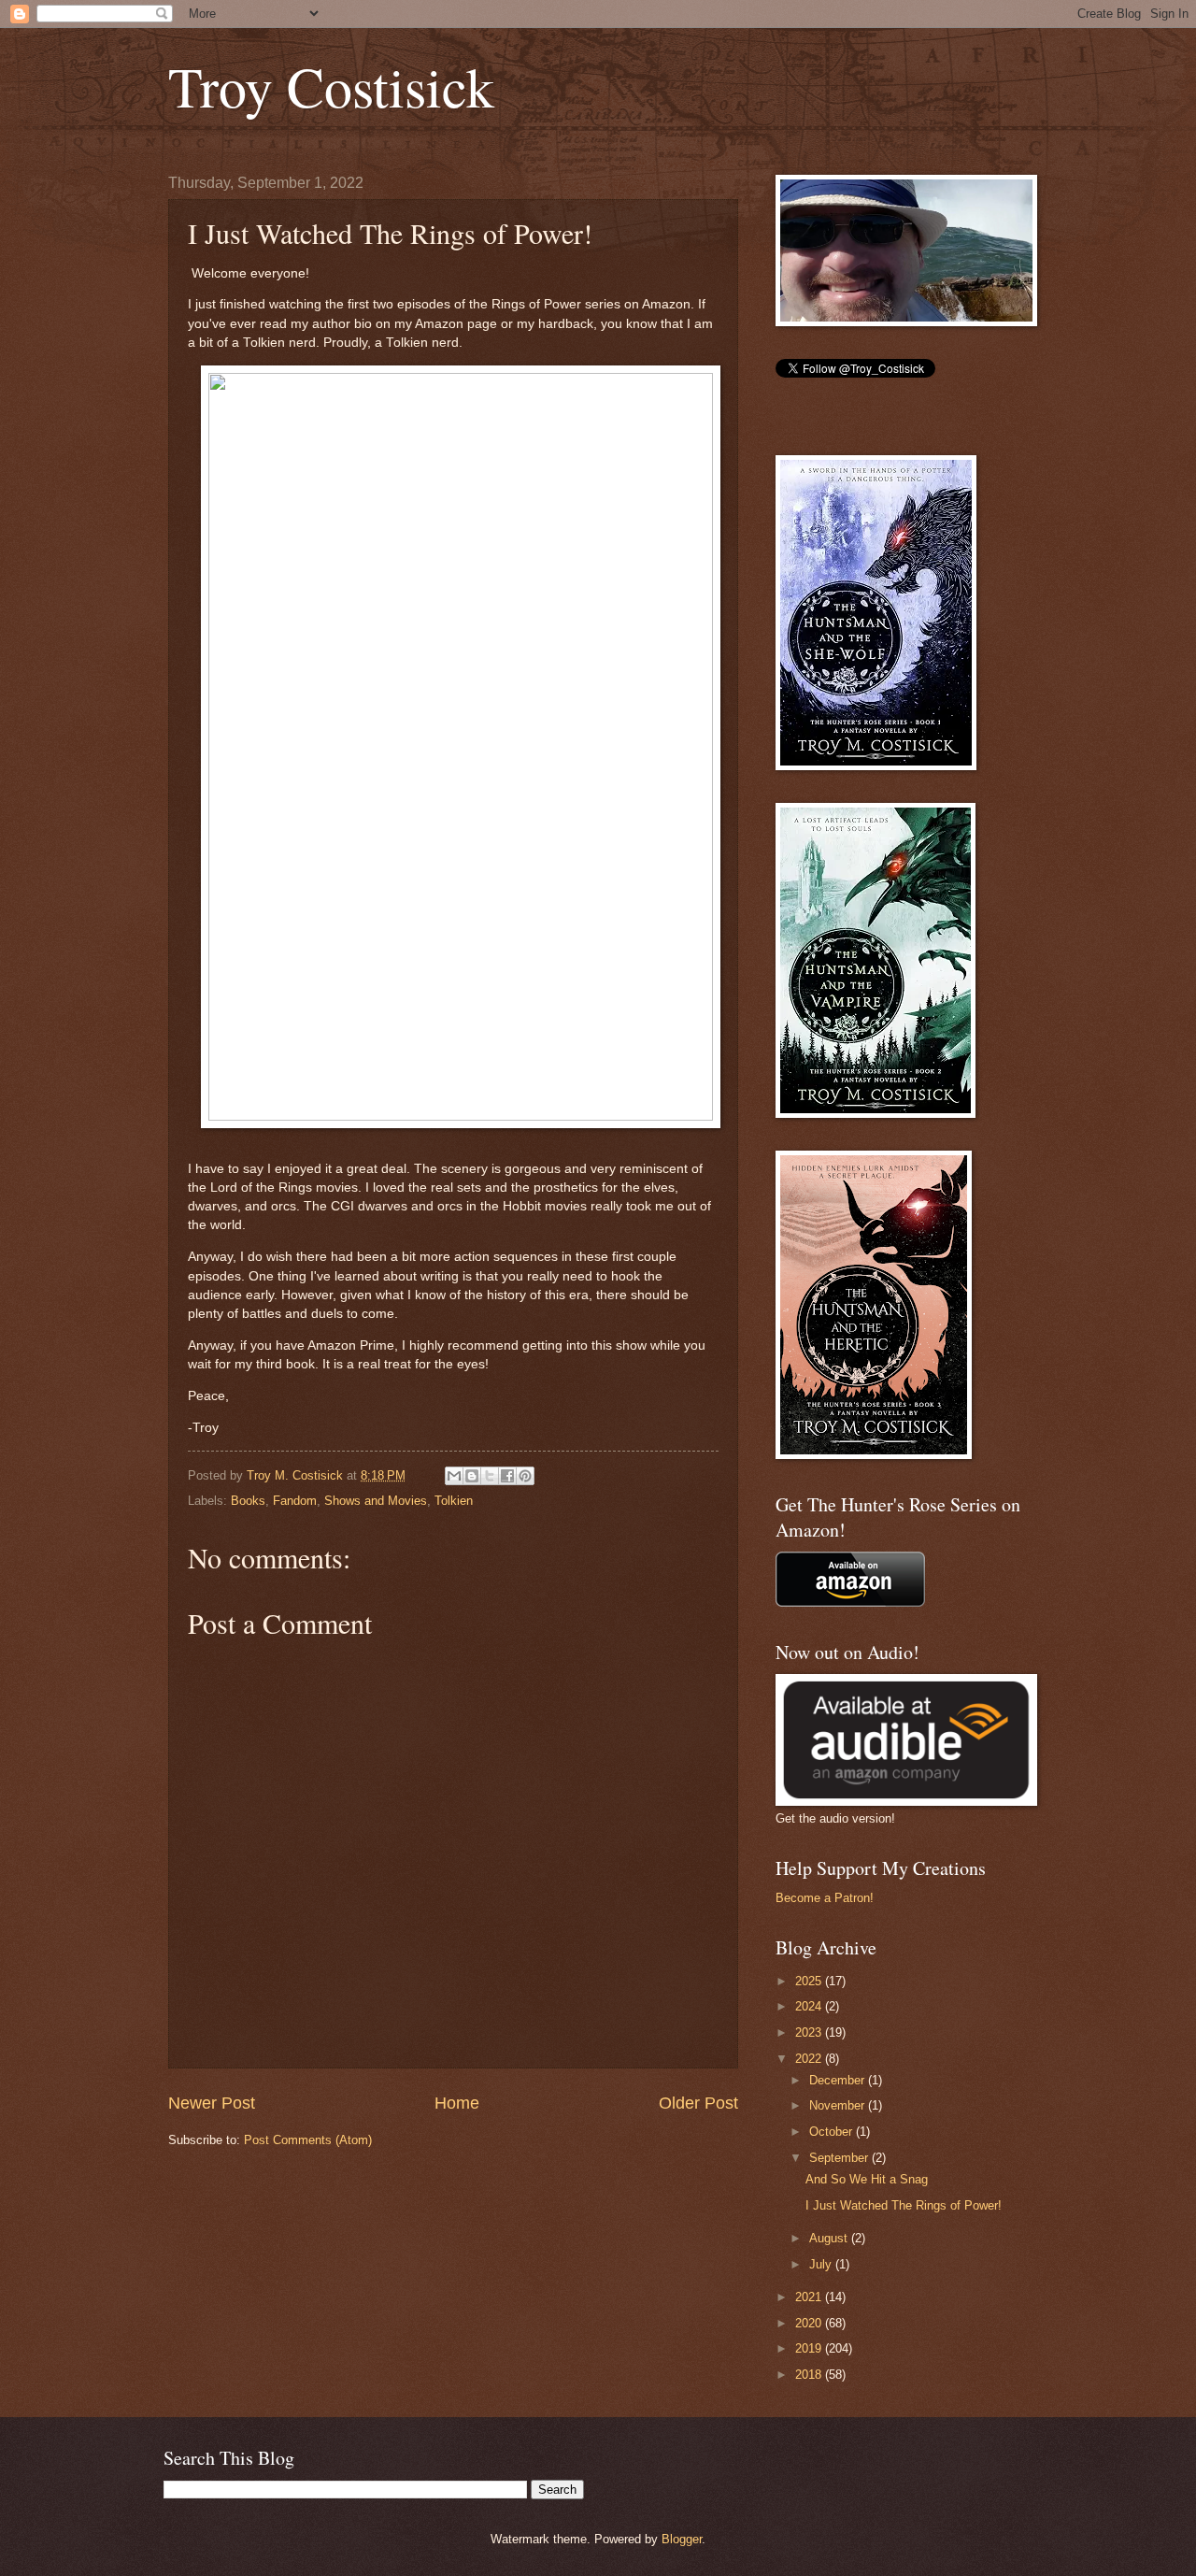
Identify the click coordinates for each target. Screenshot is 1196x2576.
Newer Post (212, 2103)
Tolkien (454, 1501)
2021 (810, 2297)
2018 (810, 2375)
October (833, 2132)
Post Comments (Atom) (308, 2140)
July (822, 2264)
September (840, 2158)
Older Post (698, 2103)
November (839, 2105)
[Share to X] (490, 1476)
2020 (810, 2323)
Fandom (295, 1501)
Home (457, 2103)
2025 (810, 1981)
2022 (810, 2059)
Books (248, 1501)
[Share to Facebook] (507, 1476)
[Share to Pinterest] (525, 1476)
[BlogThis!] (472, 1476)
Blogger (682, 2539)
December (839, 2080)
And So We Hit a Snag (867, 2179)
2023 (810, 2032)
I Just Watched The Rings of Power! (904, 2205)
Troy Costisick (331, 86)
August (830, 2238)
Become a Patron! (825, 1898)
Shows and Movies (376, 1501)
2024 (810, 2006)
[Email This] (454, 1476)
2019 (810, 2348)
